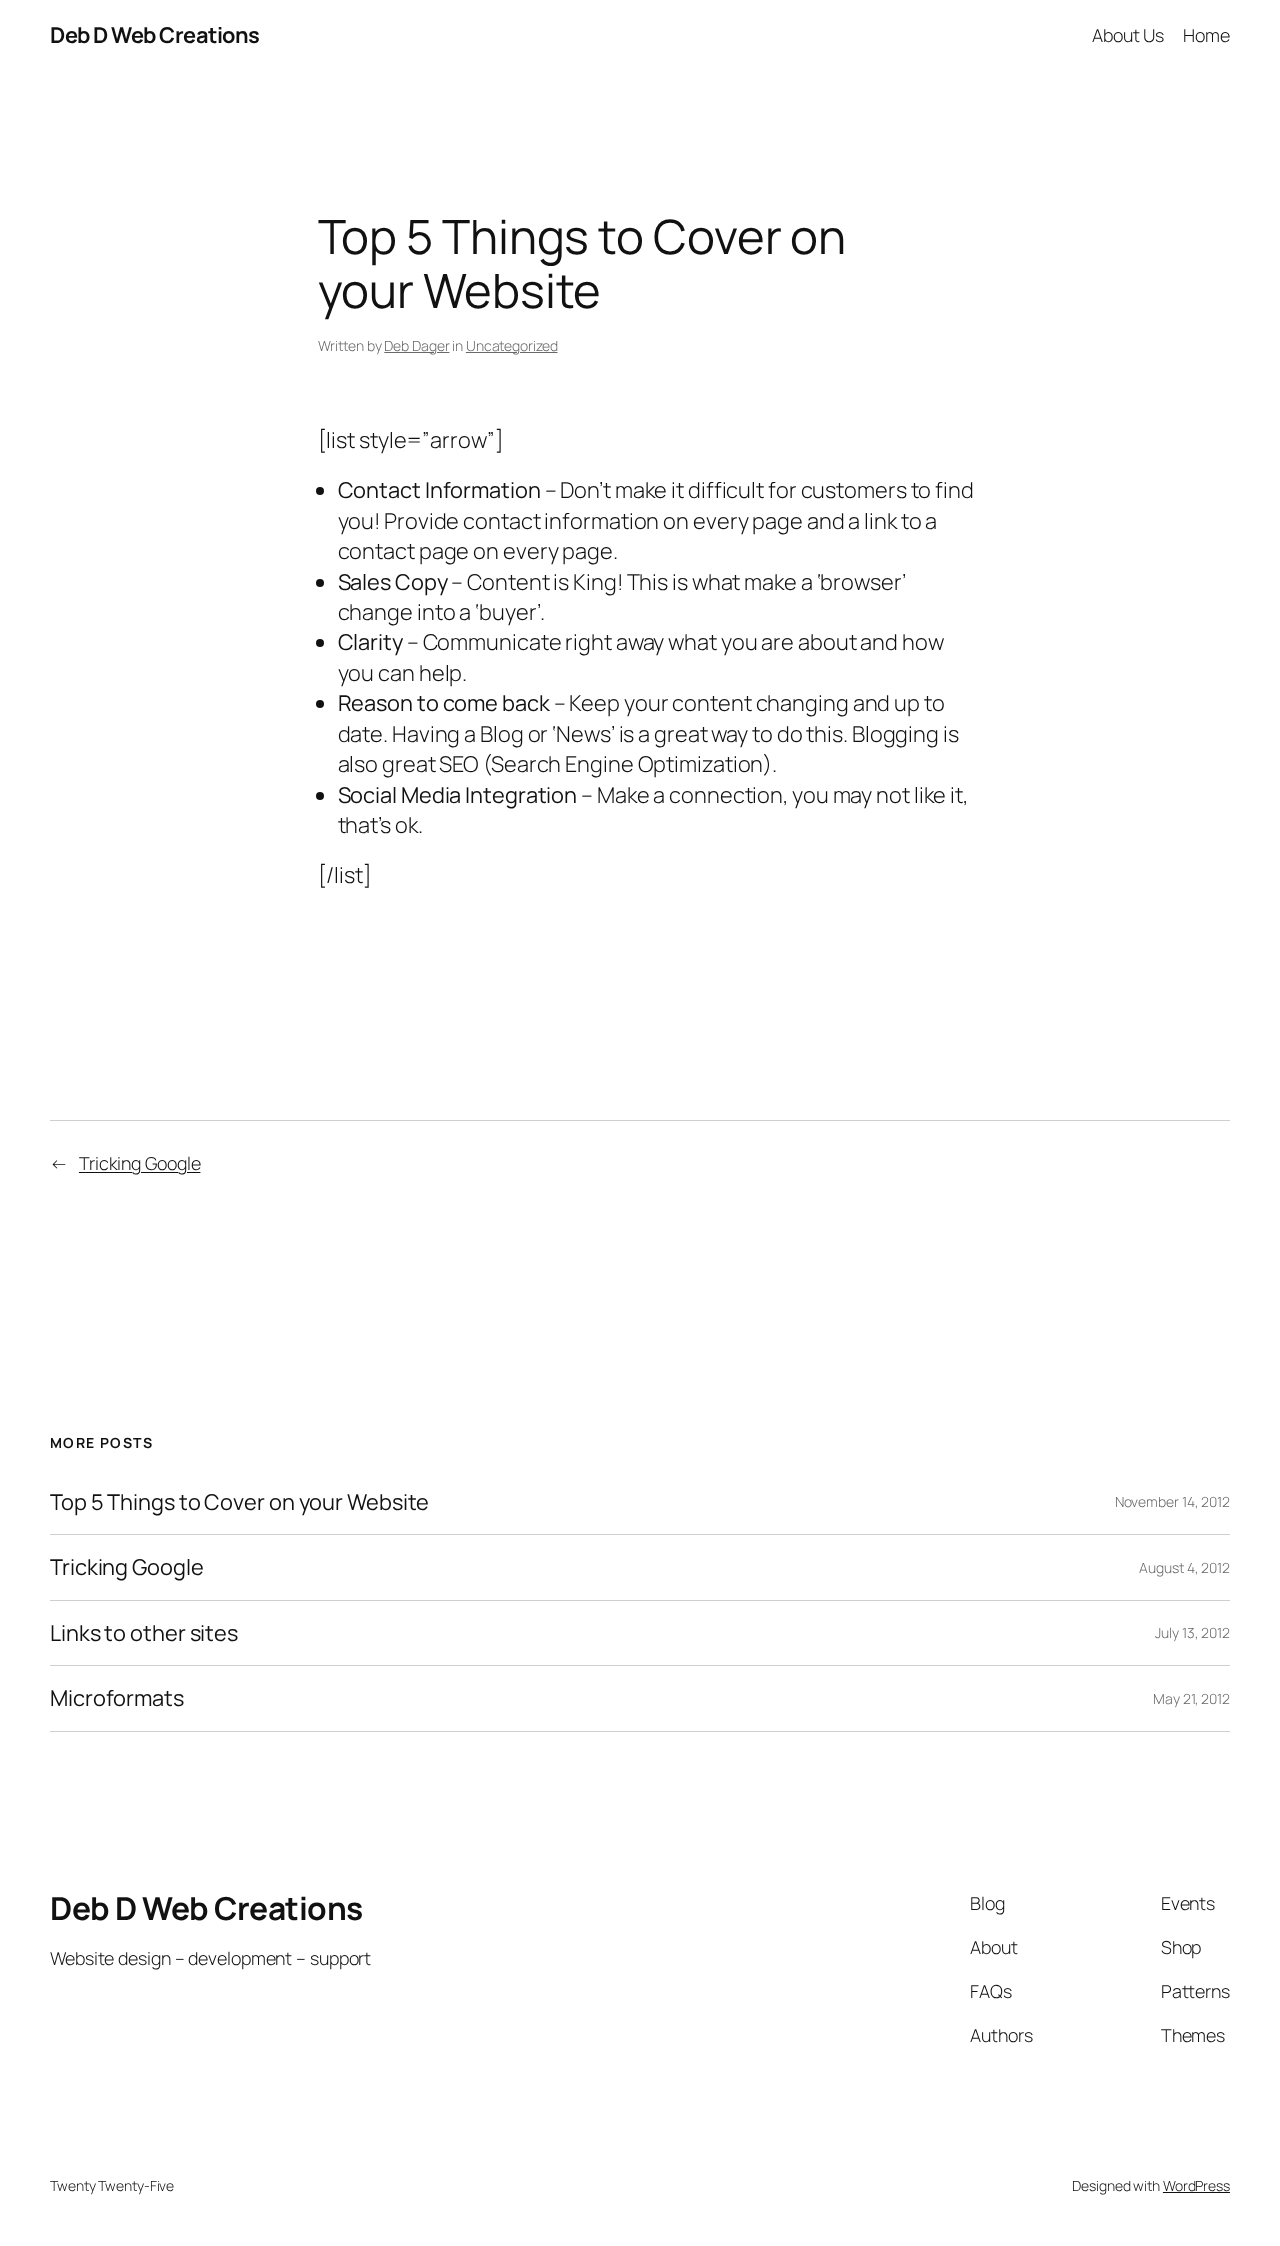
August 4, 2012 (1184, 1567)
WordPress (1196, 2185)
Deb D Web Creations (155, 35)
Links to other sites (144, 1633)
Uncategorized (512, 345)
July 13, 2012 (1192, 1632)
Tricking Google (140, 1163)
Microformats (117, 1698)
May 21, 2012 (1191, 1698)
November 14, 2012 (1172, 1501)
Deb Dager (416, 345)
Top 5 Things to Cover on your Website (239, 1502)
